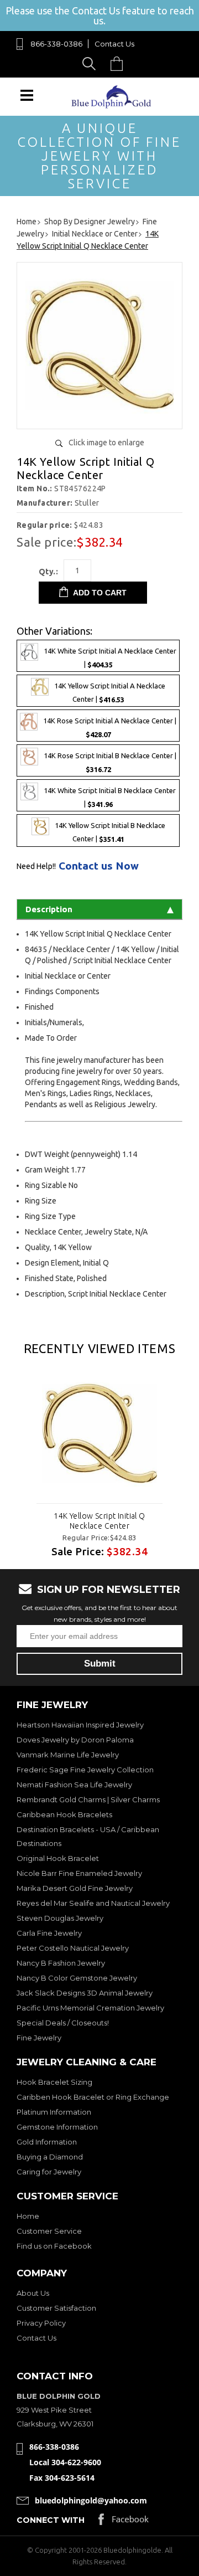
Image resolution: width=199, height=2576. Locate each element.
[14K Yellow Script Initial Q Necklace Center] (99, 416)
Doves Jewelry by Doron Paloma (75, 1740)
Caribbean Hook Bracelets (64, 1814)
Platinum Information (54, 2112)
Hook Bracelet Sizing (54, 2082)
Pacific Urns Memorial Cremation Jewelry (90, 2008)
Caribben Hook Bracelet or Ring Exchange (93, 2097)
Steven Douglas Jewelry (60, 1918)
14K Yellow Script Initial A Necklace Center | (110, 693)
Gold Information (47, 2142)
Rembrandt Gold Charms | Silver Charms (88, 1799)
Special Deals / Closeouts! (63, 2023)
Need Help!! (36, 866)
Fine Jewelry (39, 2038)
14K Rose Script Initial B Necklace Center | (110, 763)
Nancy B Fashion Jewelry (61, 1963)
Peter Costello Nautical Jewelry (73, 1948)
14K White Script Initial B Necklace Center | (110, 798)
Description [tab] (49, 909)
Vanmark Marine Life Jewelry (68, 1755)
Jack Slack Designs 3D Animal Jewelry (85, 1993)
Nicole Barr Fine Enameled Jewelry (79, 1873)
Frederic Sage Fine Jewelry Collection (85, 1770)
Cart (119, 63)
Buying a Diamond (50, 2157)
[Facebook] (124, 2522)
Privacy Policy (41, 2323)
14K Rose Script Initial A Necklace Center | (110, 727)
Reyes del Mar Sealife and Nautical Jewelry (93, 1903)
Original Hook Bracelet (58, 1858)
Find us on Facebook (54, 2246)
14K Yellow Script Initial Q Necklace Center (99, 1521)
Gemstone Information (57, 2127)
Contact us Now (99, 866)
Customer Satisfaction (56, 2308)
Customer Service (49, 2231)
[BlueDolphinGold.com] (112, 106)
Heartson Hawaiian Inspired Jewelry (80, 1725)
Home (28, 2216)
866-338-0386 (56, 44)
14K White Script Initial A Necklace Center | (110, 658)
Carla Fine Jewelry (49, 1933)
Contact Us (114, 44)
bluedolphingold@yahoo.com (91, 2500)
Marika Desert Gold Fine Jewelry (75, 1888)
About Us (33, 2293)
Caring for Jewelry (49, 2172)
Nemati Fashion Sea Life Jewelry (74, 1785)
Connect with (51, 2520)
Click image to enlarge (106, 443)
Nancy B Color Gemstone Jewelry (77, 1978)
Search (91, 63)
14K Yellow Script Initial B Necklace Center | (110, 833)
